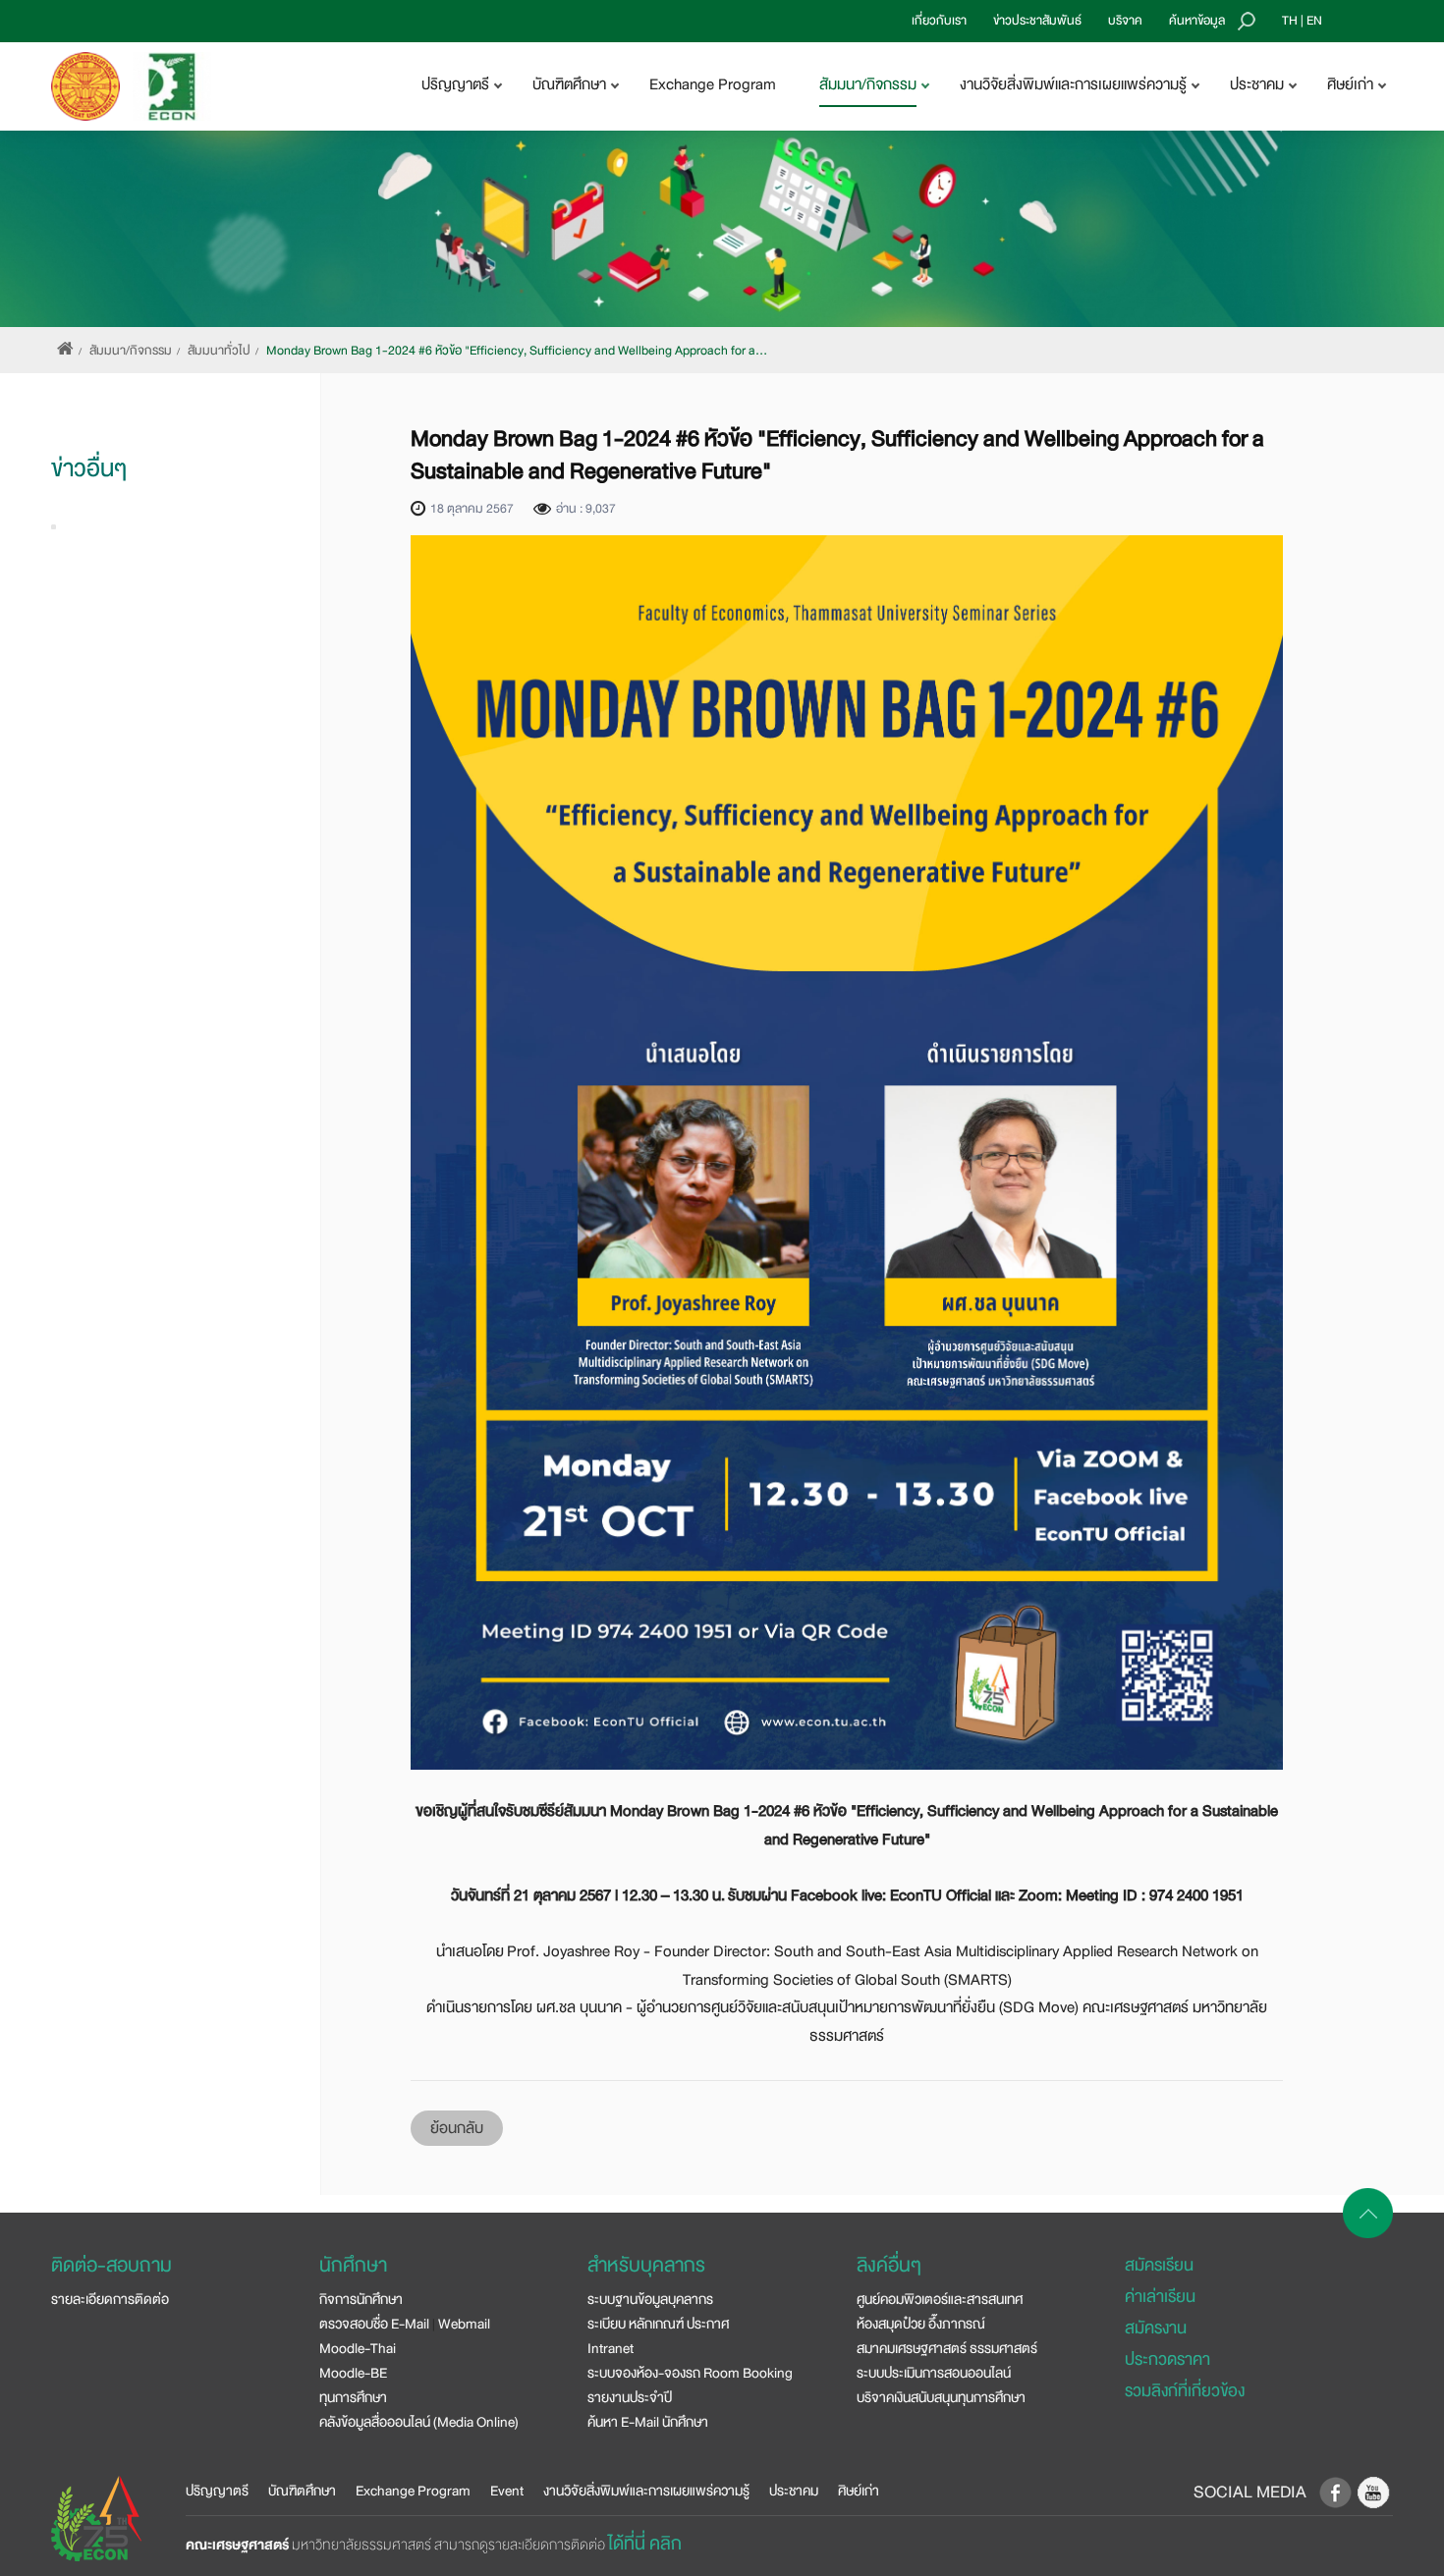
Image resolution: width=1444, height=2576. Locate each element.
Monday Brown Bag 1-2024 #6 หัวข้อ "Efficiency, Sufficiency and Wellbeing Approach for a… (517, 351)
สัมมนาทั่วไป (219, 351)
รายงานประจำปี (630, 2397)
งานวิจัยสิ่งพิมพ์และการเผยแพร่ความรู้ (646, 2491)
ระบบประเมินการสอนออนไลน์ (934, 2373)
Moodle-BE (353, 2373)
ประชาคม (794, 2491)
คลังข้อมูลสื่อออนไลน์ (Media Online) (419, 2422)
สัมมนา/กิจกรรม (131, 351)
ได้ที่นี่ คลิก (645, 2544)
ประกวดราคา (1167, 2359)
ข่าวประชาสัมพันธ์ (1037, 21)
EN (1314, 21)
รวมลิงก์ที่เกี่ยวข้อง (1185, 2391)
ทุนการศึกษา (353, 2397)
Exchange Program (713, 84)
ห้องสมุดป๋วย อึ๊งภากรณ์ (921, 2324)
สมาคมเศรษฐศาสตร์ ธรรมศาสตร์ (947, 2348)
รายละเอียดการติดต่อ (110, 2299)
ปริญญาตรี (217, 2491)
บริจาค (1125, 21)
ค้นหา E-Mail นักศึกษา (648, 2422)
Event (507, 2491)
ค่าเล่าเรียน (1160, 2297)
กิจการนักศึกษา (361, 2299)
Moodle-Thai (358, 2348)
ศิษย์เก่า (859, 2491)
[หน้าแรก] (65, 351)
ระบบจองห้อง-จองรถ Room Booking (690, 2373)
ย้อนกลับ (457, 2128)
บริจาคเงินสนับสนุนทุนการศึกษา (941, 2397)
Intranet (611, 2348)
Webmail (464, 2324)
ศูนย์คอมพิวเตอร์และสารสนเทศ (940, 2299)
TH (1290, 21)
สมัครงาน (1156, 2328)
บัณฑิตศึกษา (302, 2491)
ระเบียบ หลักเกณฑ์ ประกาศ (658, 2324)
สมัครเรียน (1159, 2265)
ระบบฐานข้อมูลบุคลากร (650, 2299)
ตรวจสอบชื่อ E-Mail (374, 2324)
